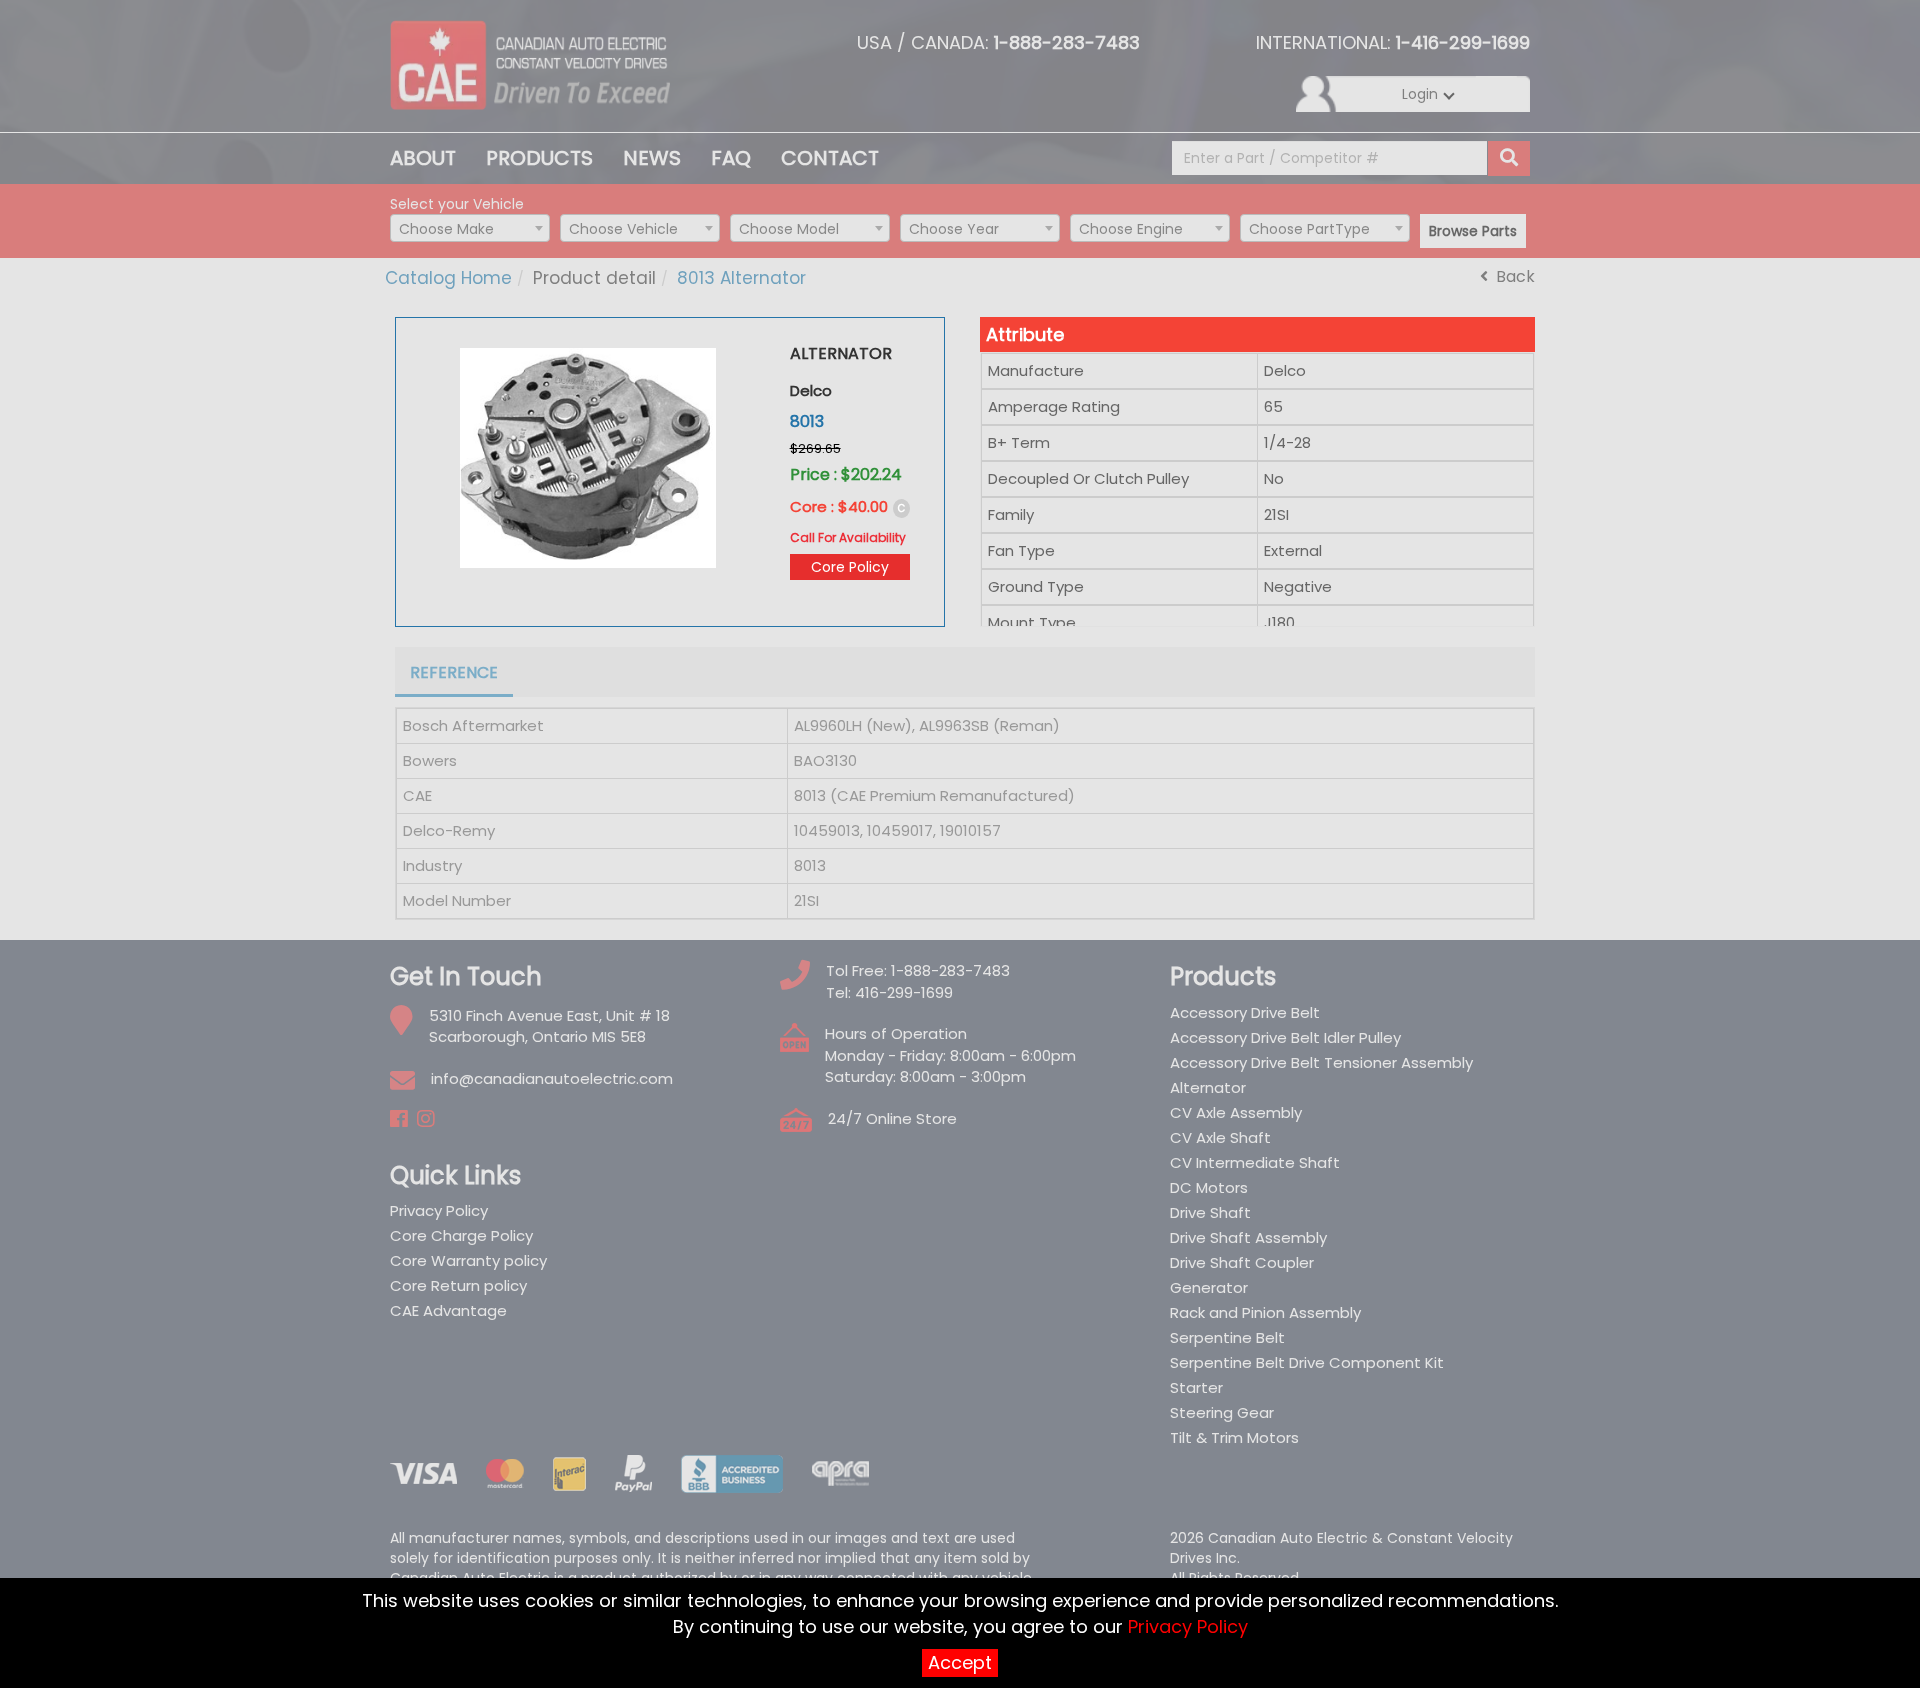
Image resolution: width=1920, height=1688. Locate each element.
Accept (960, 1662)
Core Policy (850, 567)
